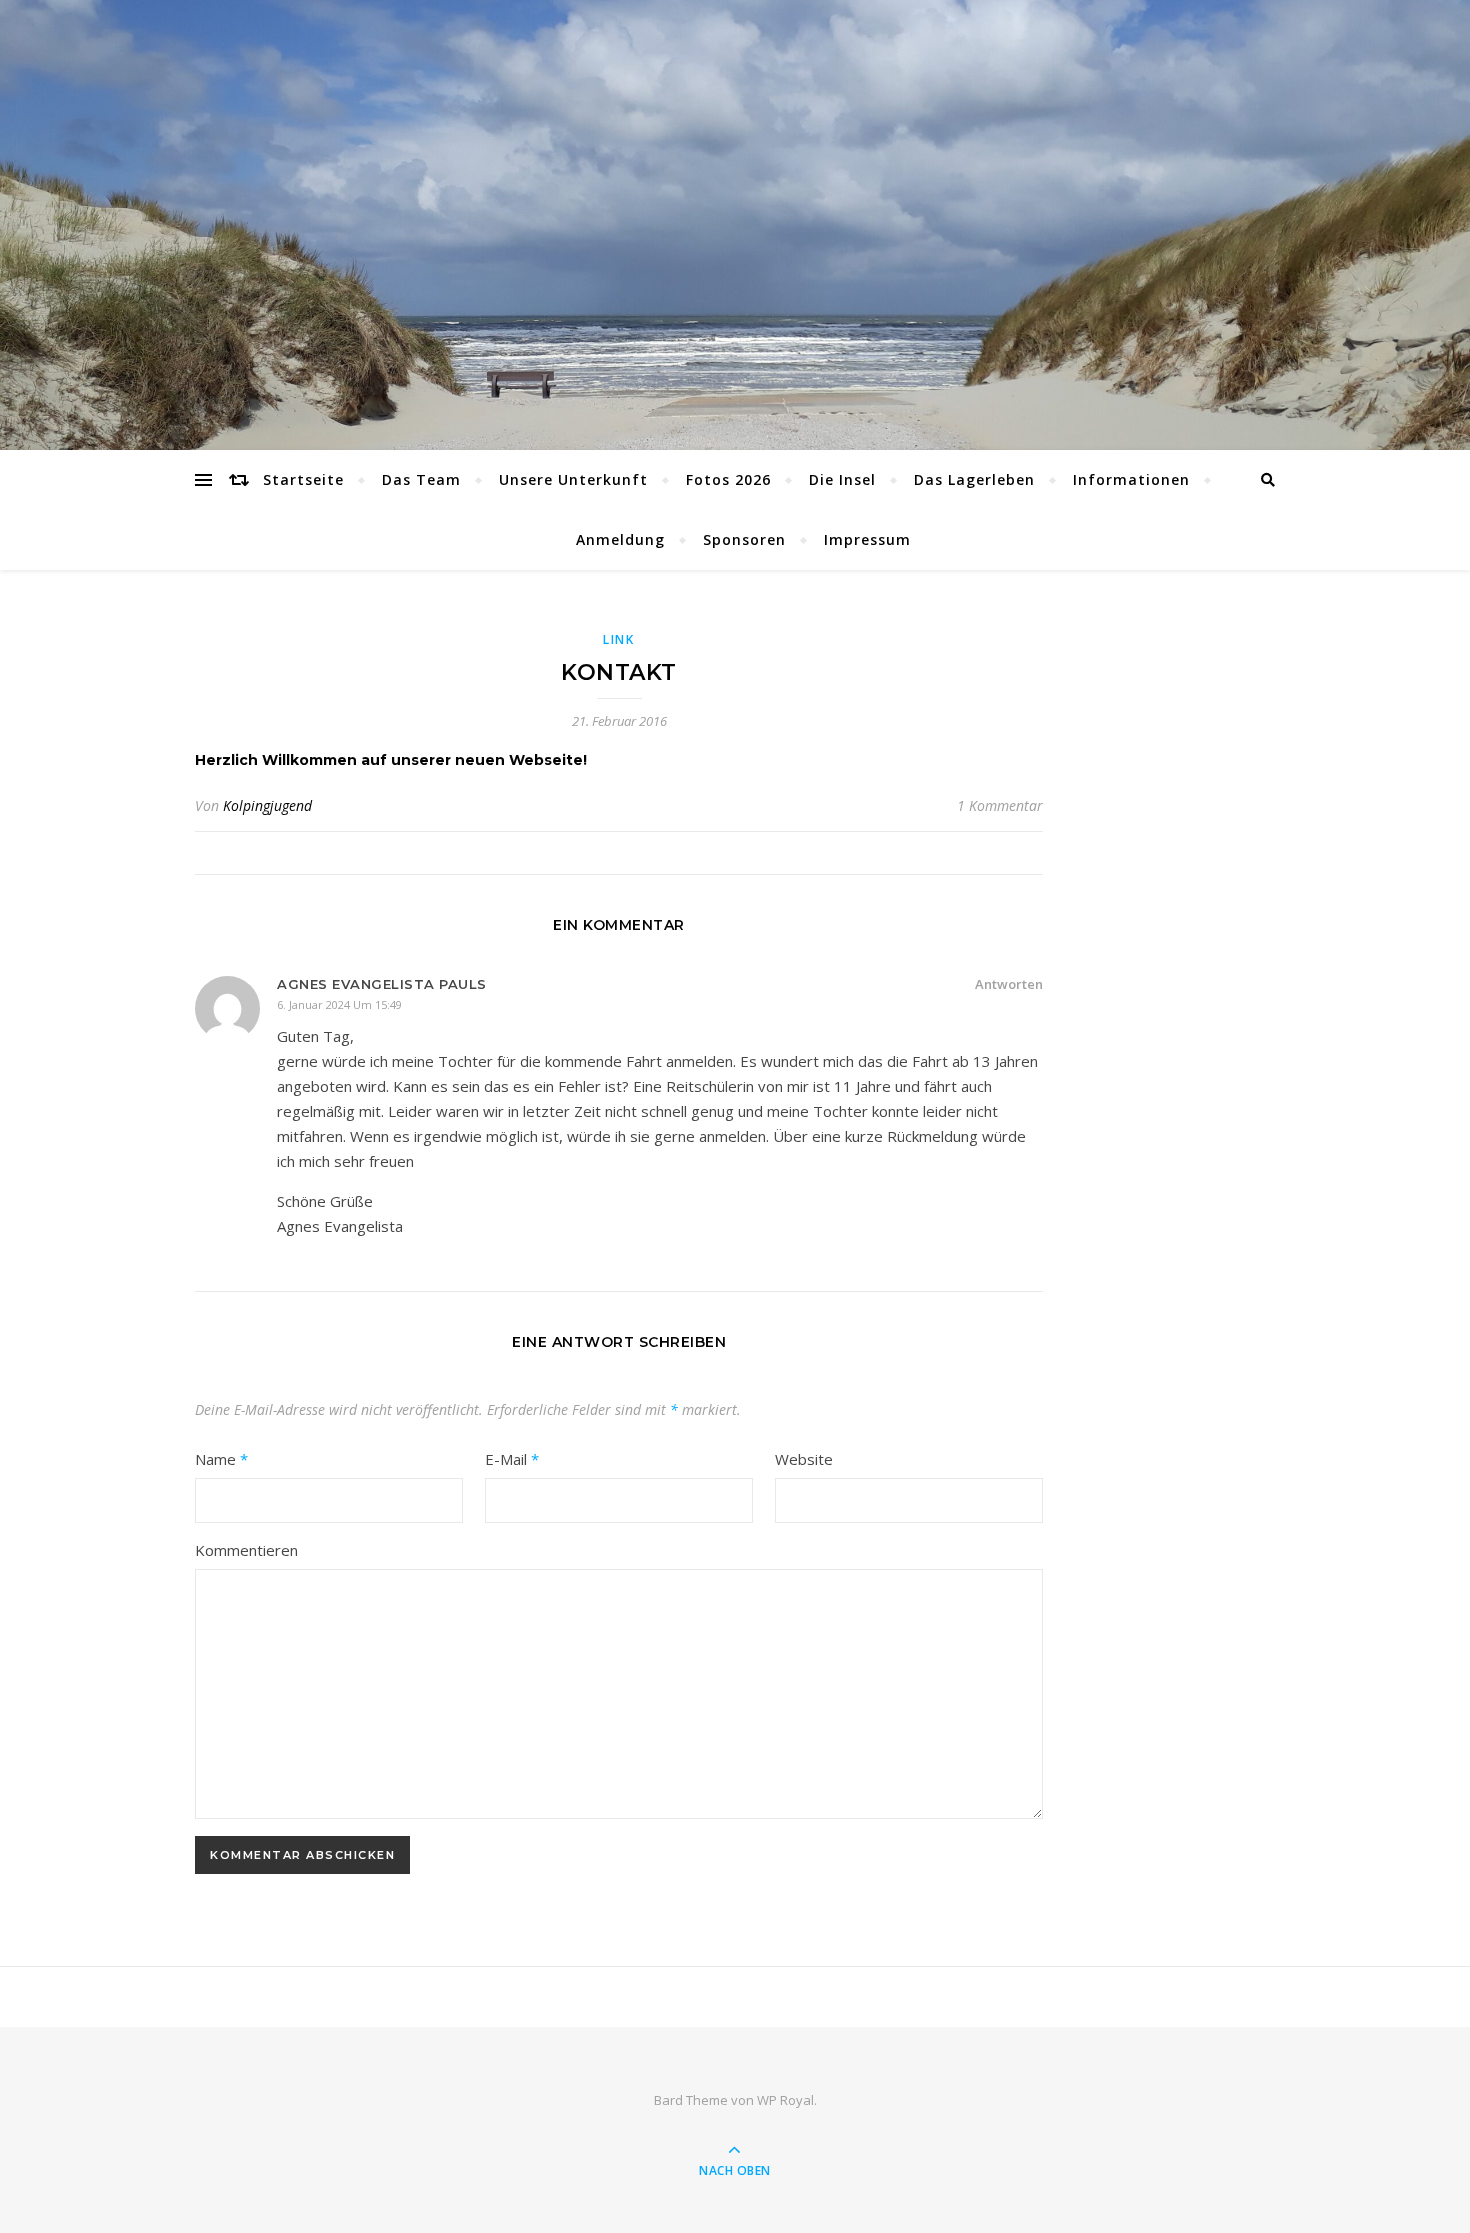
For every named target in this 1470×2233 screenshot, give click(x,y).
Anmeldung (620, 539)
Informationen (1131, 479)
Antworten (1009, 984)
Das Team (421, 479)
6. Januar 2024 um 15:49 (339, 1004)
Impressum (867, 539)
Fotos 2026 (728, 479)
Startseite (303, 479)
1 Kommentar (1000, 805)
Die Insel (842, 479)
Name (221, 1459)
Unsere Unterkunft (573, 479)
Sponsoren (744, 539)
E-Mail (512, 1459)
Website (804, 1459)
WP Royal (785, 2100)
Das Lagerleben (974, 479)
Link (619, 639)
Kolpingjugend (267, 805)
